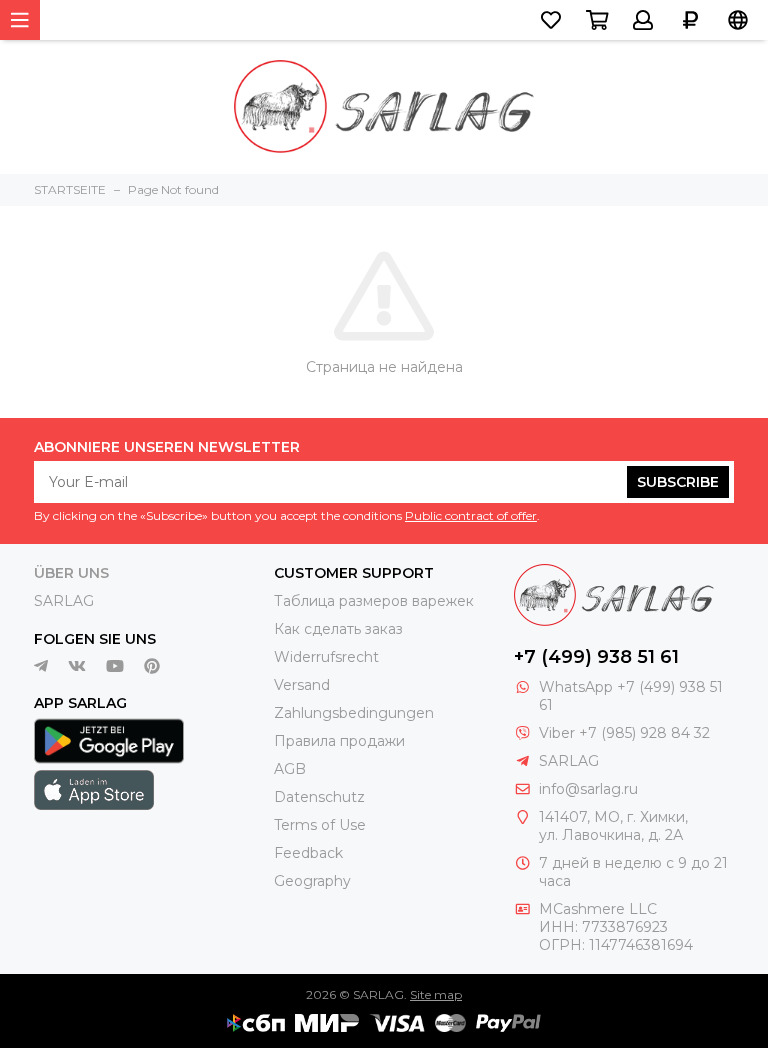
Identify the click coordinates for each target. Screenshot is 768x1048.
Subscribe (678, 482)
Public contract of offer (471, 515)
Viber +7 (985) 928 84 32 (624, 733)
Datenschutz (319, 797)
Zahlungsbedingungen (354, 713)
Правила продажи (339, 741)
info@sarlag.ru (588, 789)
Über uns (71, 573)
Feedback (308, 853)
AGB (290, 769)
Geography (312, 881)
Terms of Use (320, 825)
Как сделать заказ (338, 629)
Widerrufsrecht (326, 657)
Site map (436, 994)
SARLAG (64, 601)
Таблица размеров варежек (374, 601)
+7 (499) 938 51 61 (596, 657)
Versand (302, 685)
